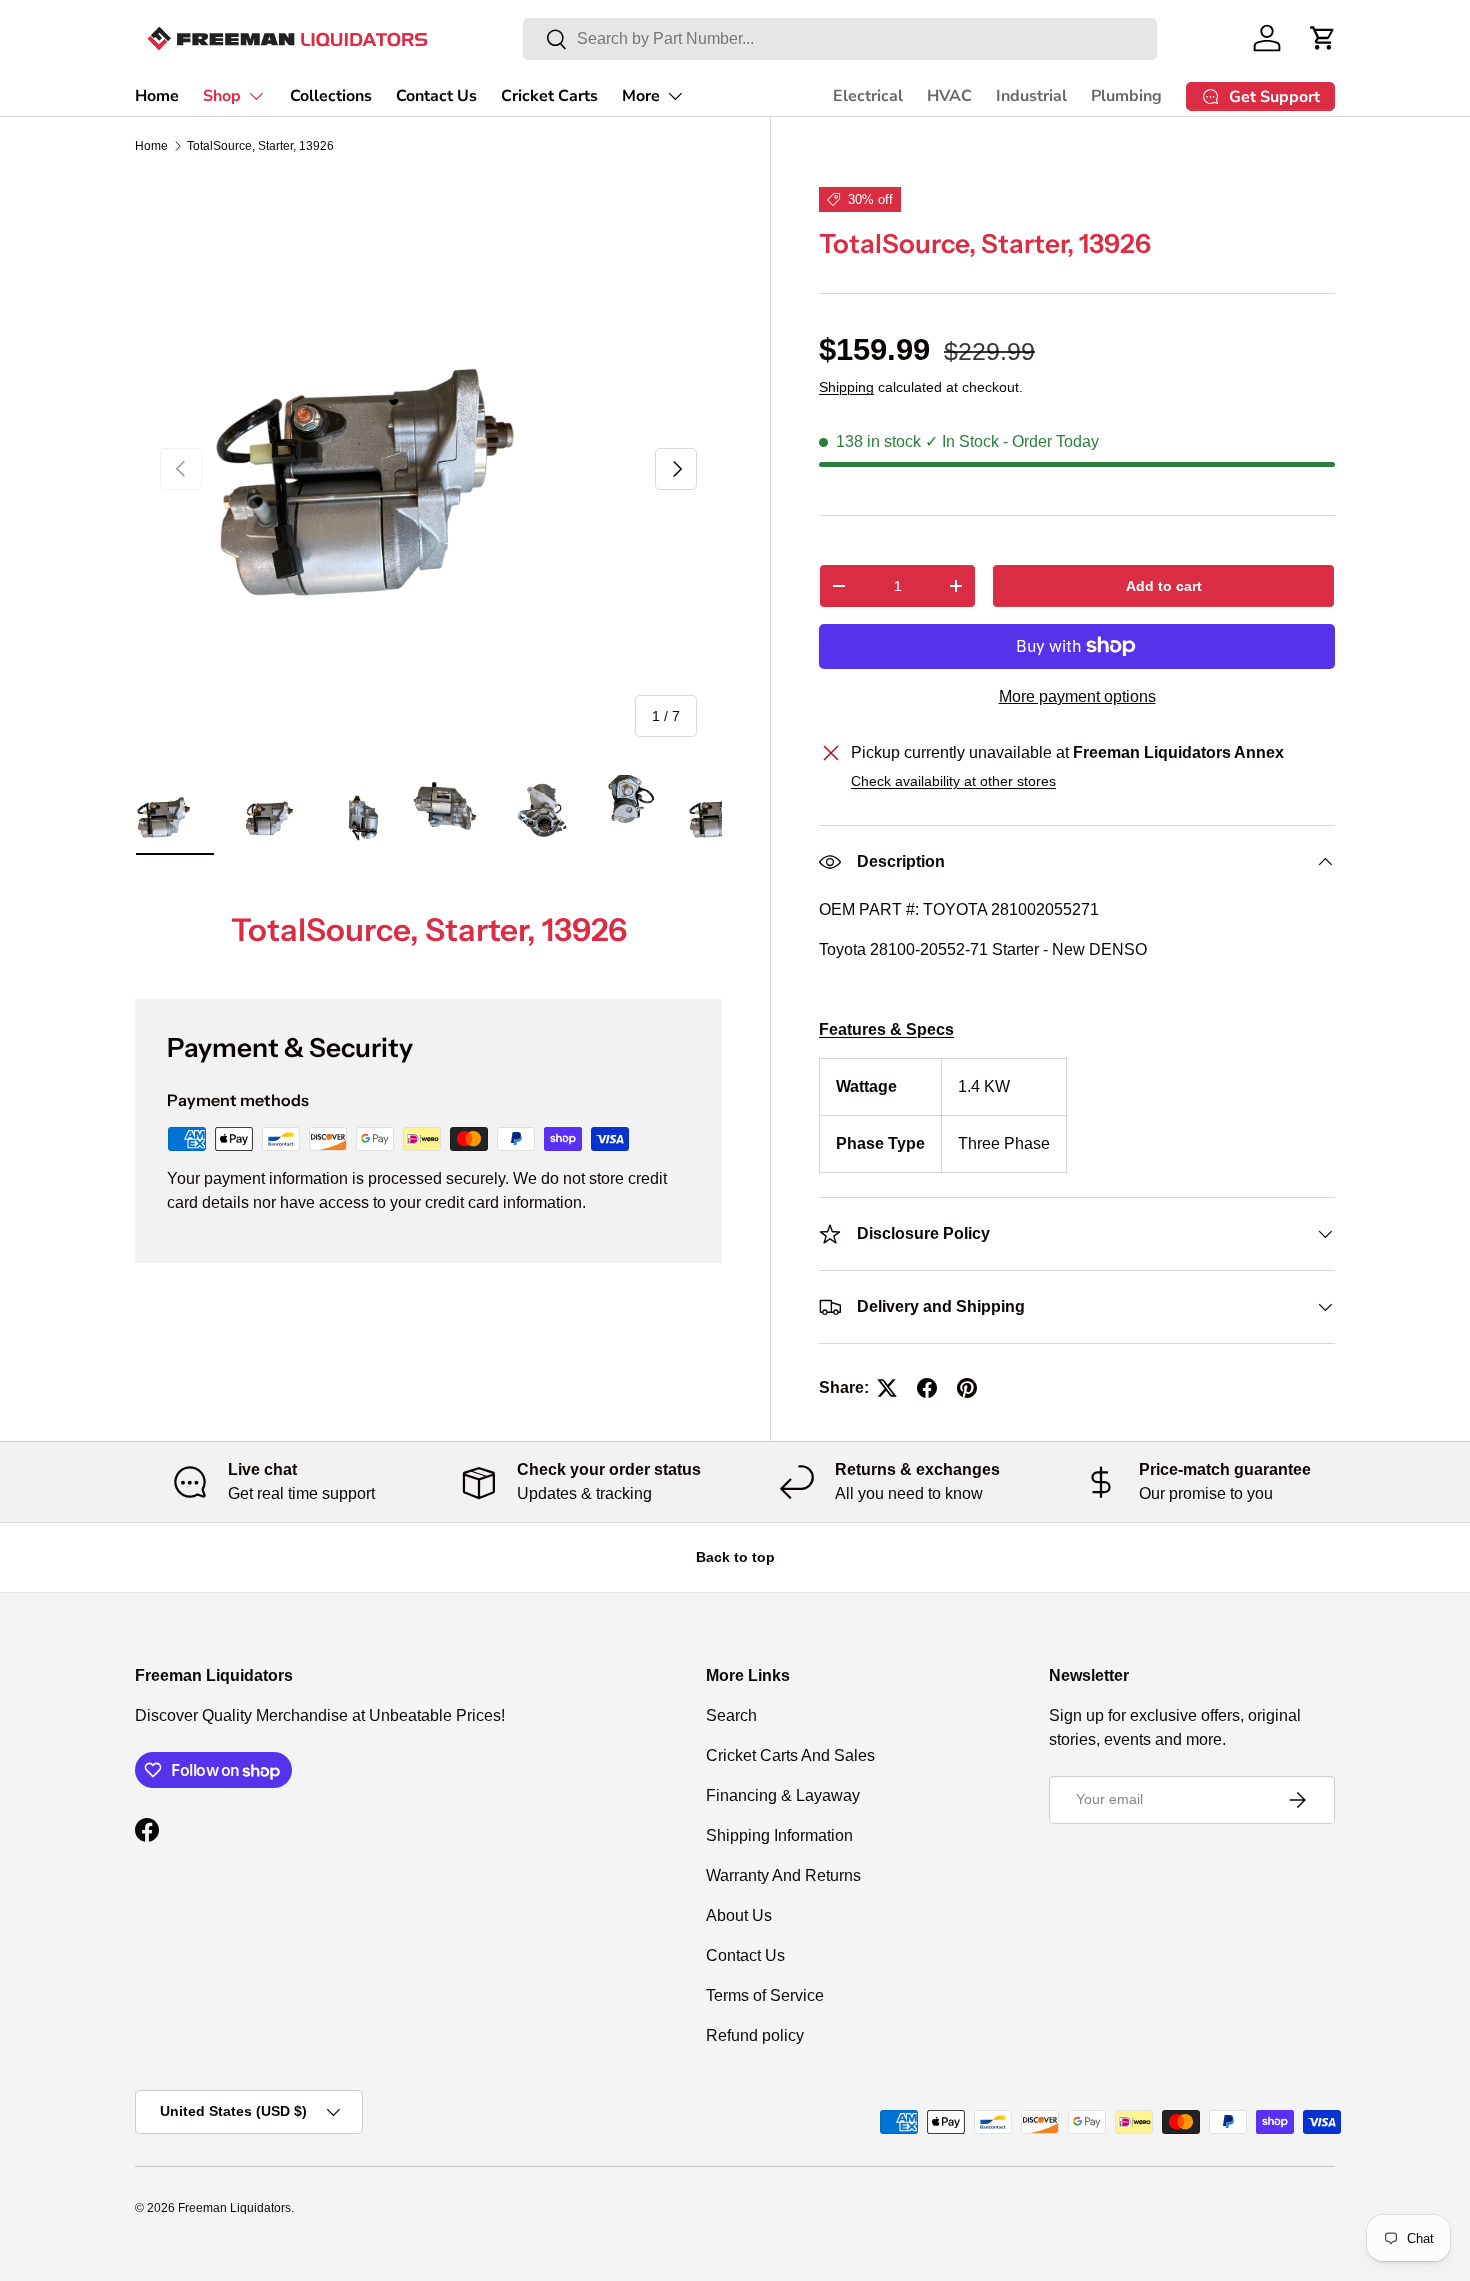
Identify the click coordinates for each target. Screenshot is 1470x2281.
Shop (222, 96)
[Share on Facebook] (927, 1388)
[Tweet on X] (887, 1388)
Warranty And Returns (783, 1875)
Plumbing (1126, 96)
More (641, 96)
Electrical (868, 96)
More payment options (1077, 696)
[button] (1323, 38)
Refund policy (755, 2035)
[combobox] (840, 39)
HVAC (949, 96)
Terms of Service (765, 1995)
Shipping (846, 387)
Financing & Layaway (783, 1795)
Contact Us (436, 96)
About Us (739, 1915)
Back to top (735, 1557)
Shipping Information (779, 1835)
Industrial (1031, 96)
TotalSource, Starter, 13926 (260, 146)
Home (157, 96)
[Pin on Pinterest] (967, 1388)
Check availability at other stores (953, 781)
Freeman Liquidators (234, 2208)
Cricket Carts (549, 96)
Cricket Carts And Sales (790, 1755)
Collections (331, 96)
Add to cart (1164, 586)
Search (731, 1715)
